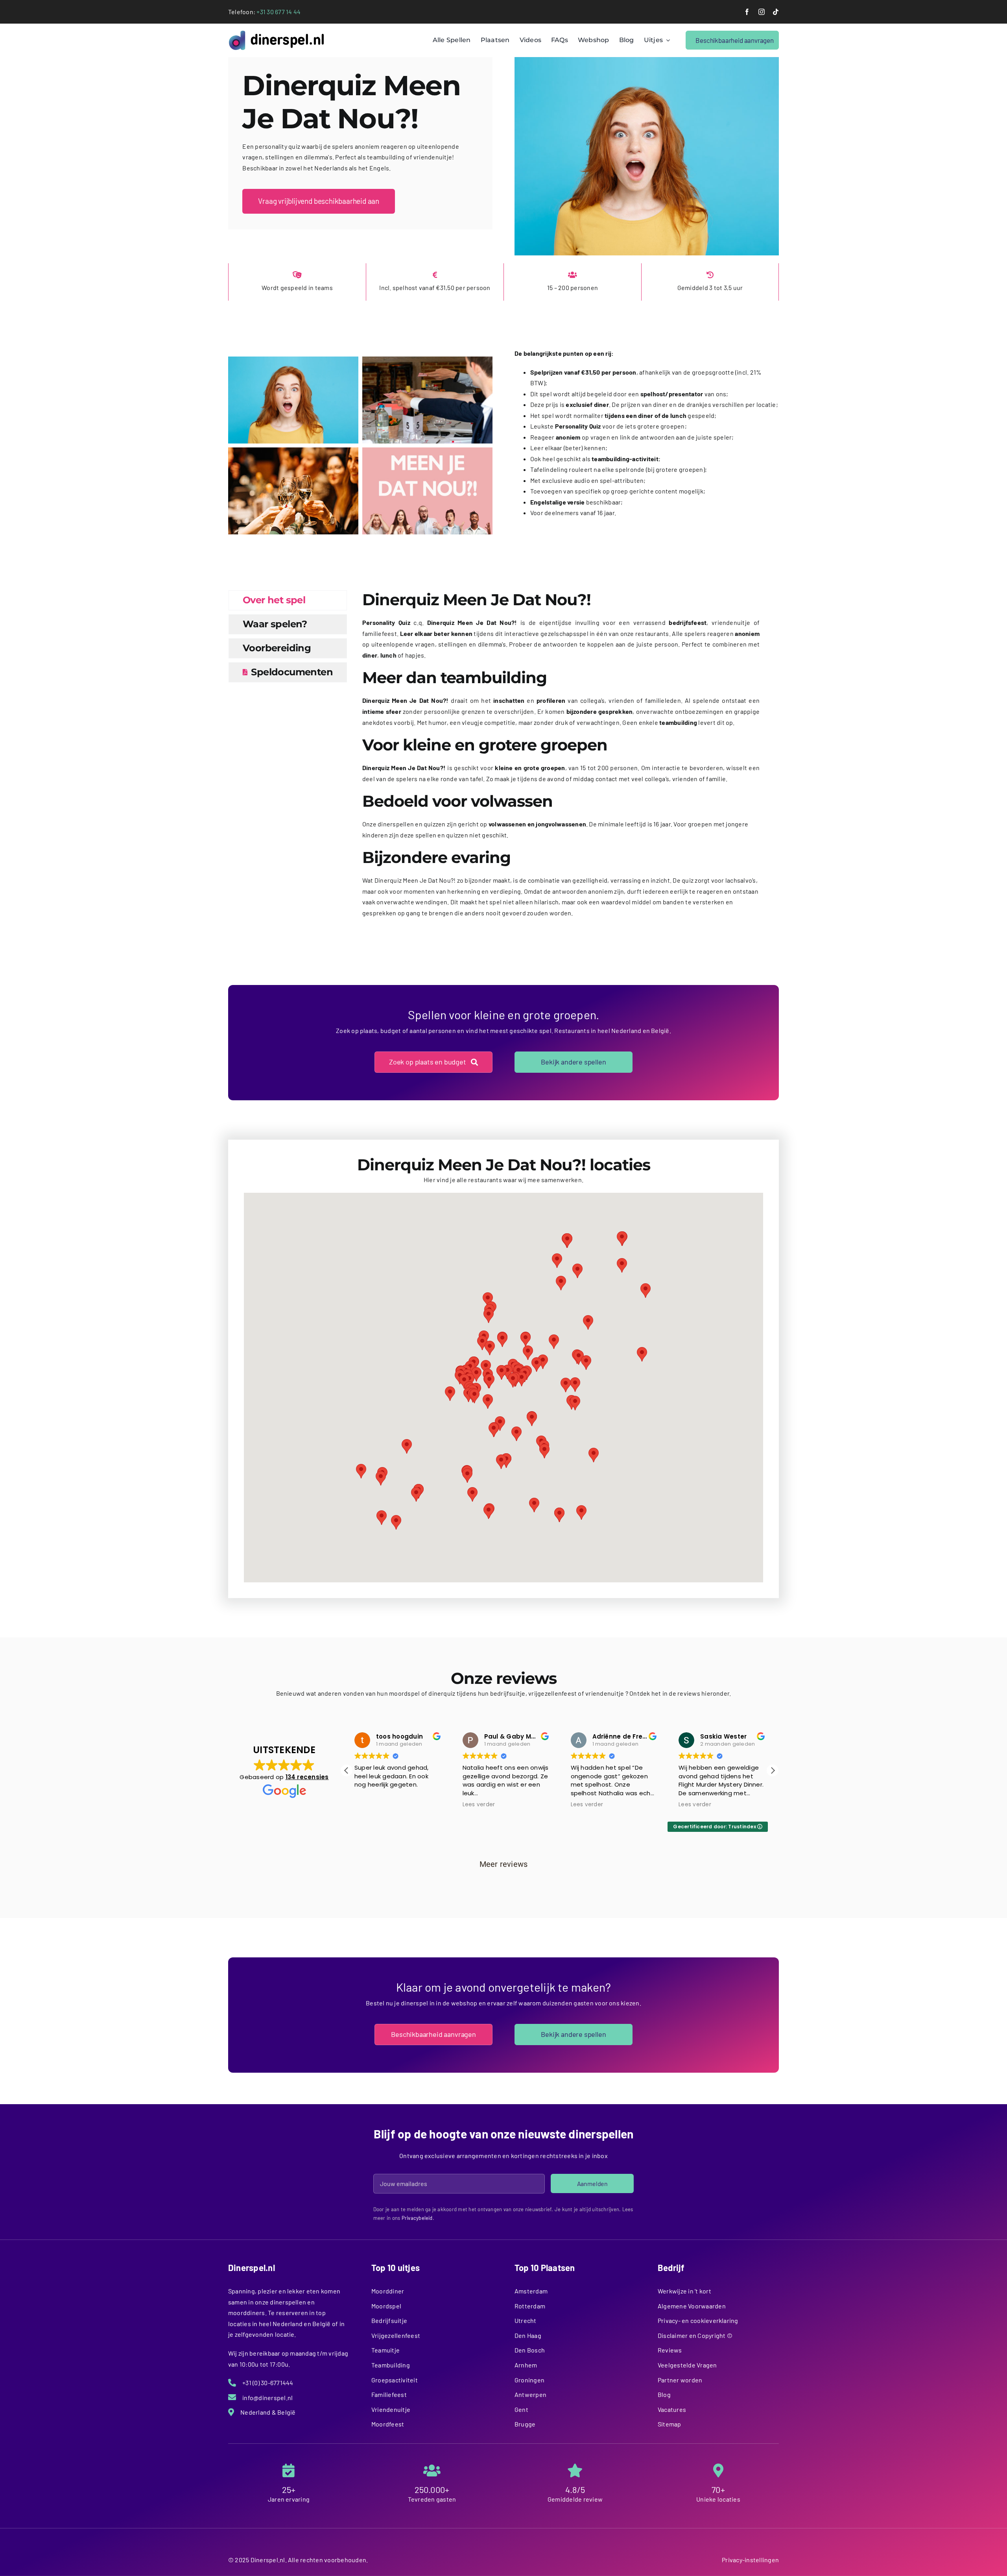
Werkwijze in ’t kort (684, 2291)
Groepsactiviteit (395, 2380)
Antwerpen (530, 2394)
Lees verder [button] (371, 1805)
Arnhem (526, 2365)
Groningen (529, 2380)
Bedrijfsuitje (389, 2320)
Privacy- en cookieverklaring (698, 2320)
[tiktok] (776, 12)
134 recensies (307, 1777)
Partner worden (680, 2380)
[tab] (288, 600)
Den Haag (528, 2335)
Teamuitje (385, 2350)
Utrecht (526, 2320)
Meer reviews (504, 1864)
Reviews (670, 2350)
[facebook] (747, 12)
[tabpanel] (561, 758)
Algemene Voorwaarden (692, 2306)
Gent (521, 2409)
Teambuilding (391, 2365)
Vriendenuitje (391, 2409)
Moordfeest (388, 2424)
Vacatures (672, 2409)
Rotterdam (530, 2306)
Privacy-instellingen (750, 2560)
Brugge (525, 2424)
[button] (489, 1381)
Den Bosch (530, 2350)
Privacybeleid (417, 2218)
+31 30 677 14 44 (278, 12)
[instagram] (762, 12)
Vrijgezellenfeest (396, 2335)
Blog (664, 2394)
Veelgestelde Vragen (687, 2365)
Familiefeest (389, 2394)
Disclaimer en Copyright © (695, 2335)
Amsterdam (531, 2291)
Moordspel (386, 2306)
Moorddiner (388, 2291)
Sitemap (669, 2424)
